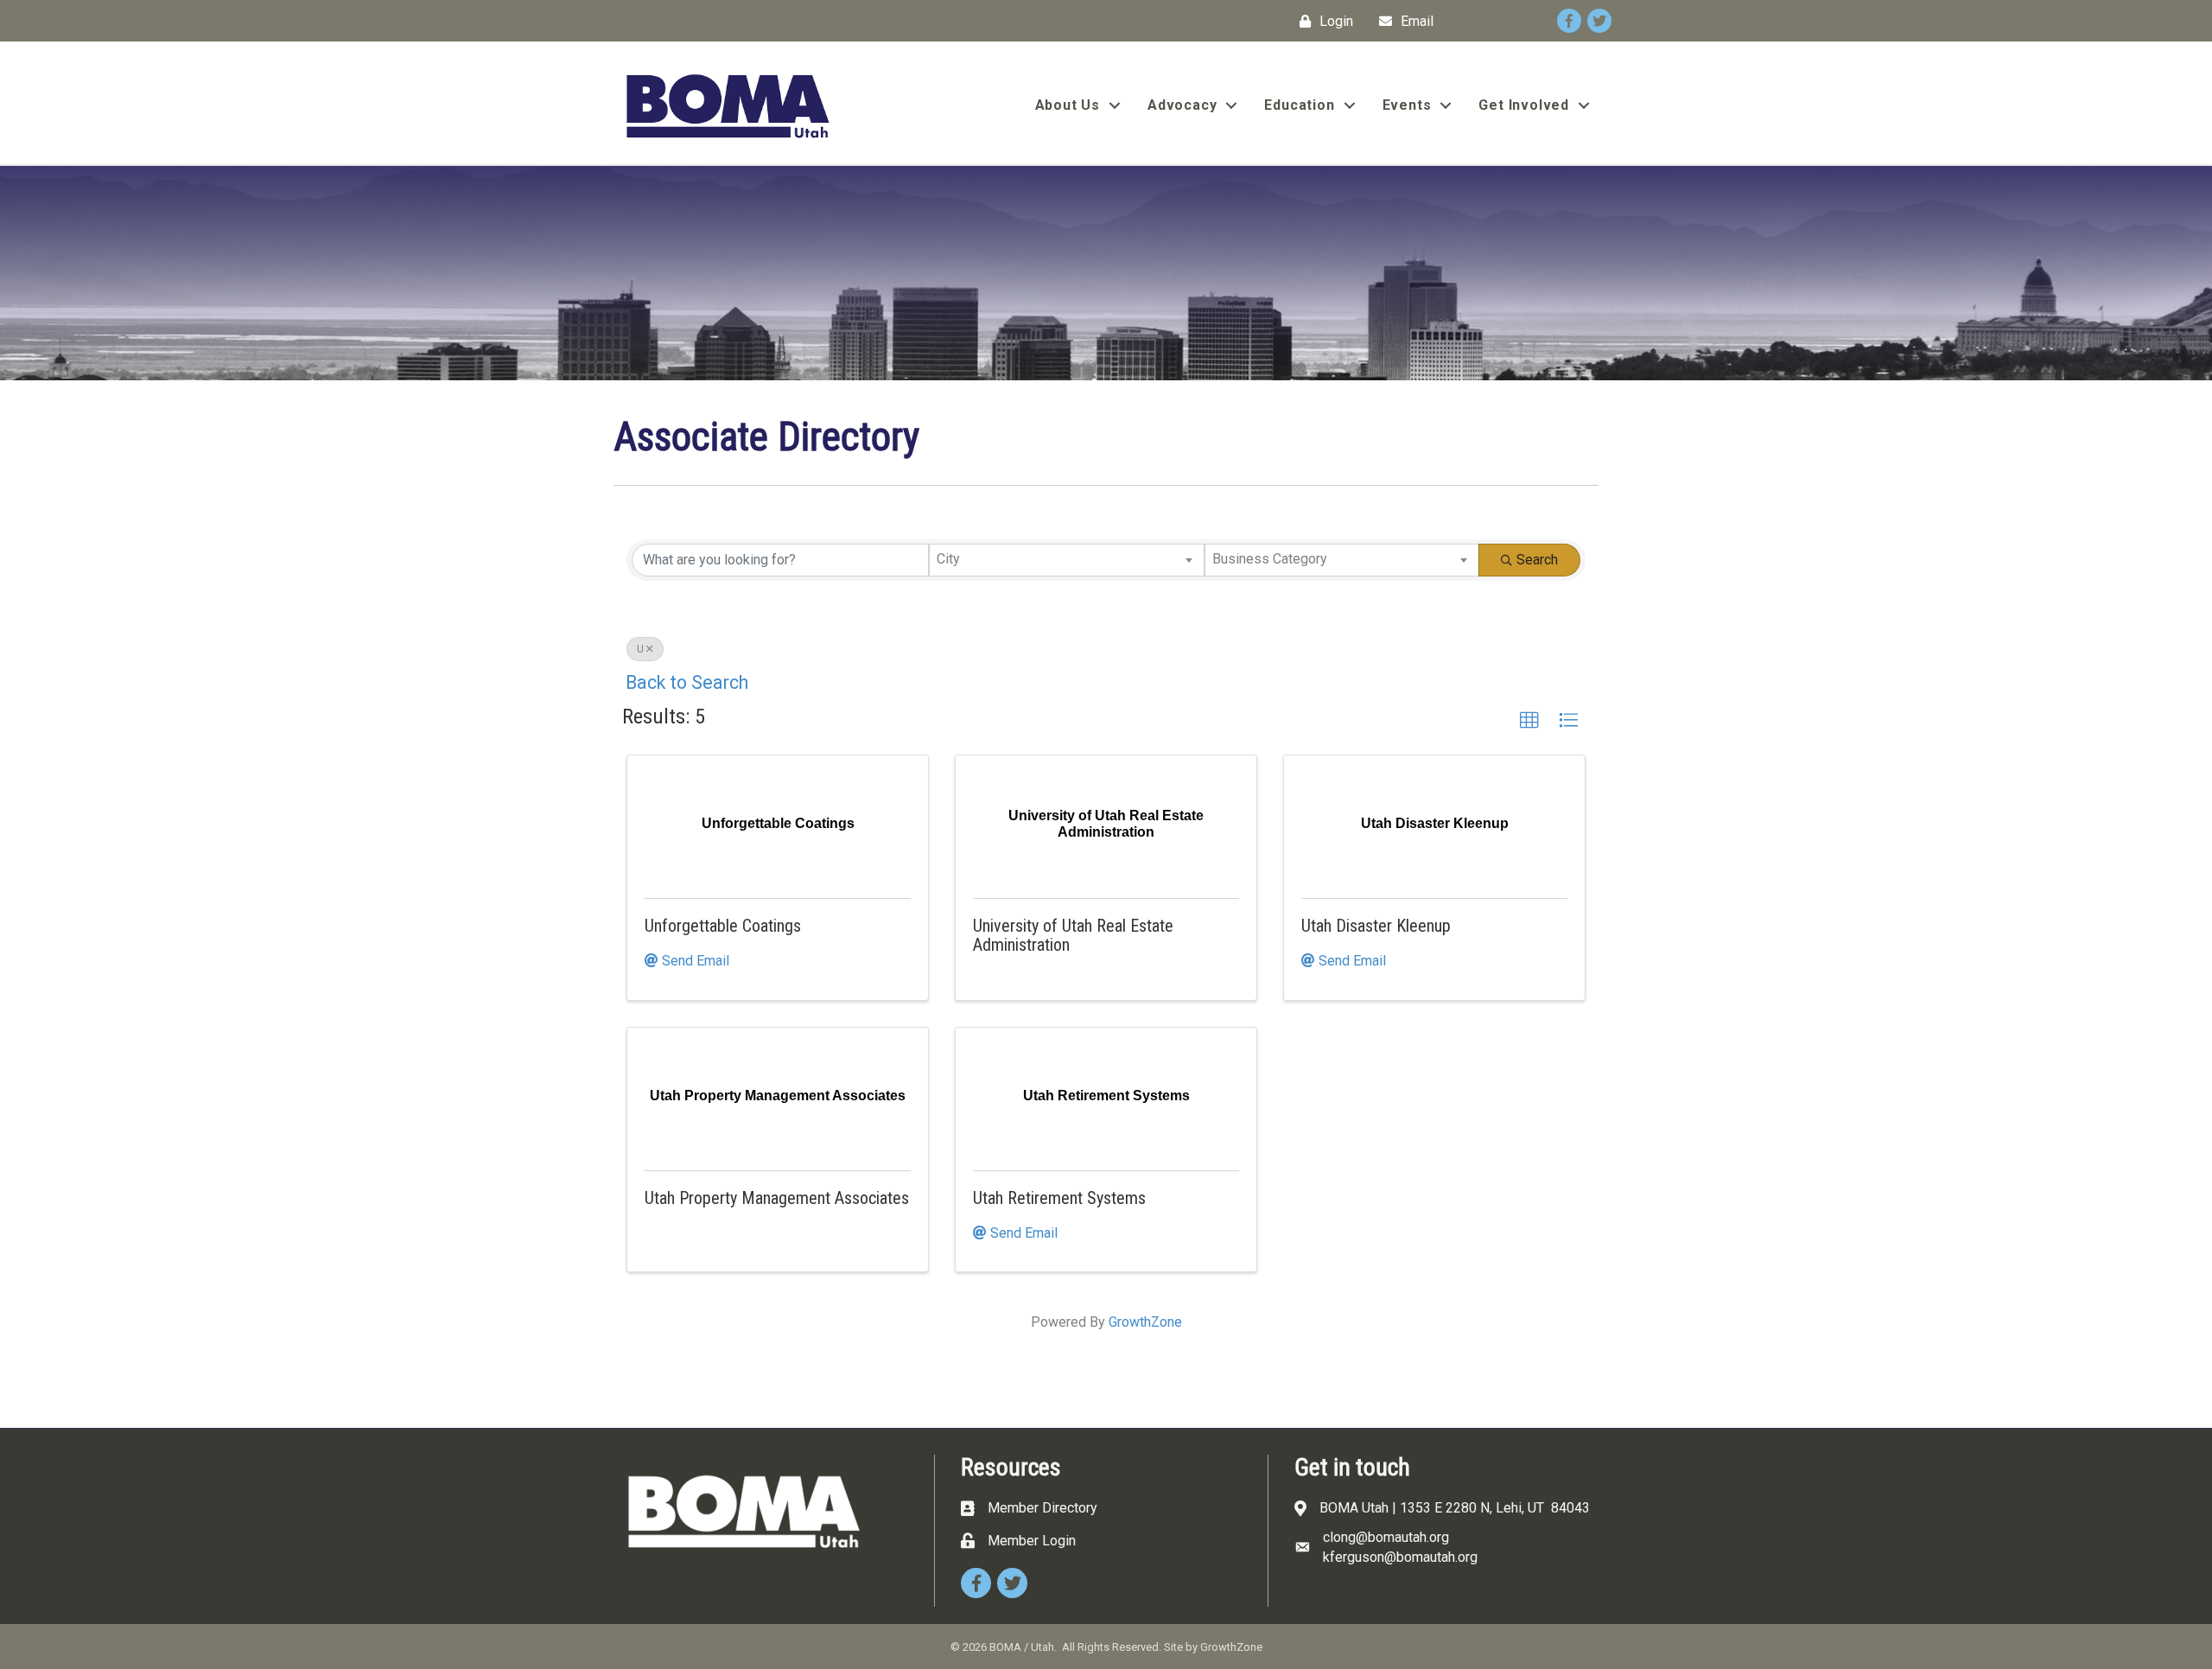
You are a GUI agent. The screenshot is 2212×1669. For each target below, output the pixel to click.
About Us (1068, 105)
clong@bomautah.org (1386, 1537)
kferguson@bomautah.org (1400, 1557)
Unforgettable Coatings (723, 926)
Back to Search (687, 682)
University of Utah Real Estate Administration (1073, 935)
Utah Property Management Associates (777, 1198)
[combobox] (1066, 560)
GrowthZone (1145, 1322)
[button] (1529, 721)
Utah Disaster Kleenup (1376, 926)
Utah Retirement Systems (1059, 1198)
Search (1537, 560)
